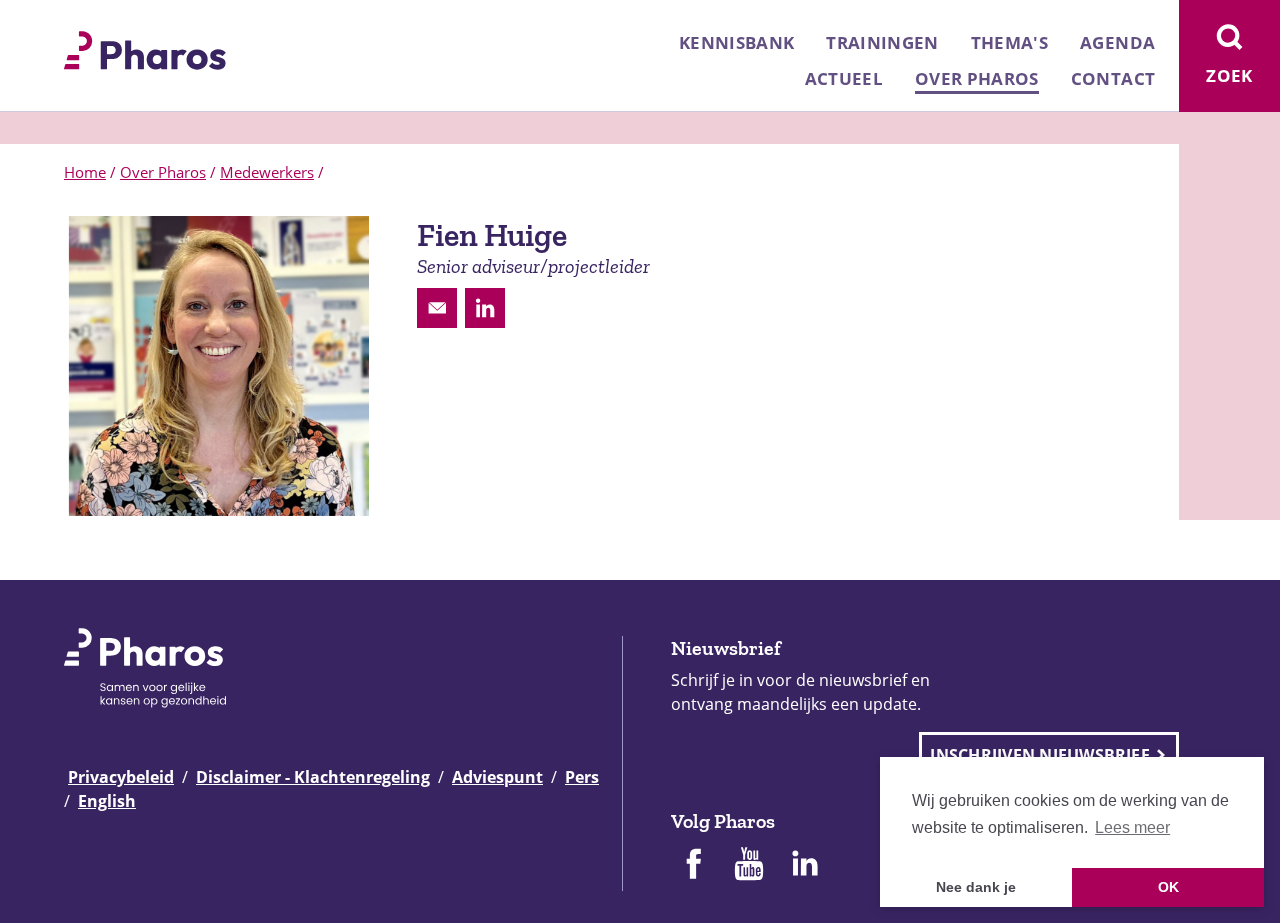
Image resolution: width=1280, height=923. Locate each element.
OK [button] (1168, 887)
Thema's (1009, 42)
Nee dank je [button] (976, 887)
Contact (1113, 78)
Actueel (844, 78)
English (107, 801)
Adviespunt (497, 777)
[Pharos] (145, 48)
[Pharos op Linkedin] (805, 866)
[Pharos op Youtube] (749, 866)
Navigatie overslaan (84, 22)
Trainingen (882, 42)
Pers (582, 777)
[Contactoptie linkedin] (485, 308)
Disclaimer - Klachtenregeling (313, 777)
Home (85, 172)
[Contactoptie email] (437, 308)
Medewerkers (267, 172)
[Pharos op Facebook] (693, 866)
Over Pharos (977, 78)
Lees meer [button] (1132, 827)
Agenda (1117, 42)
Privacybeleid (121, 777)
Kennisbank (736, 42)
